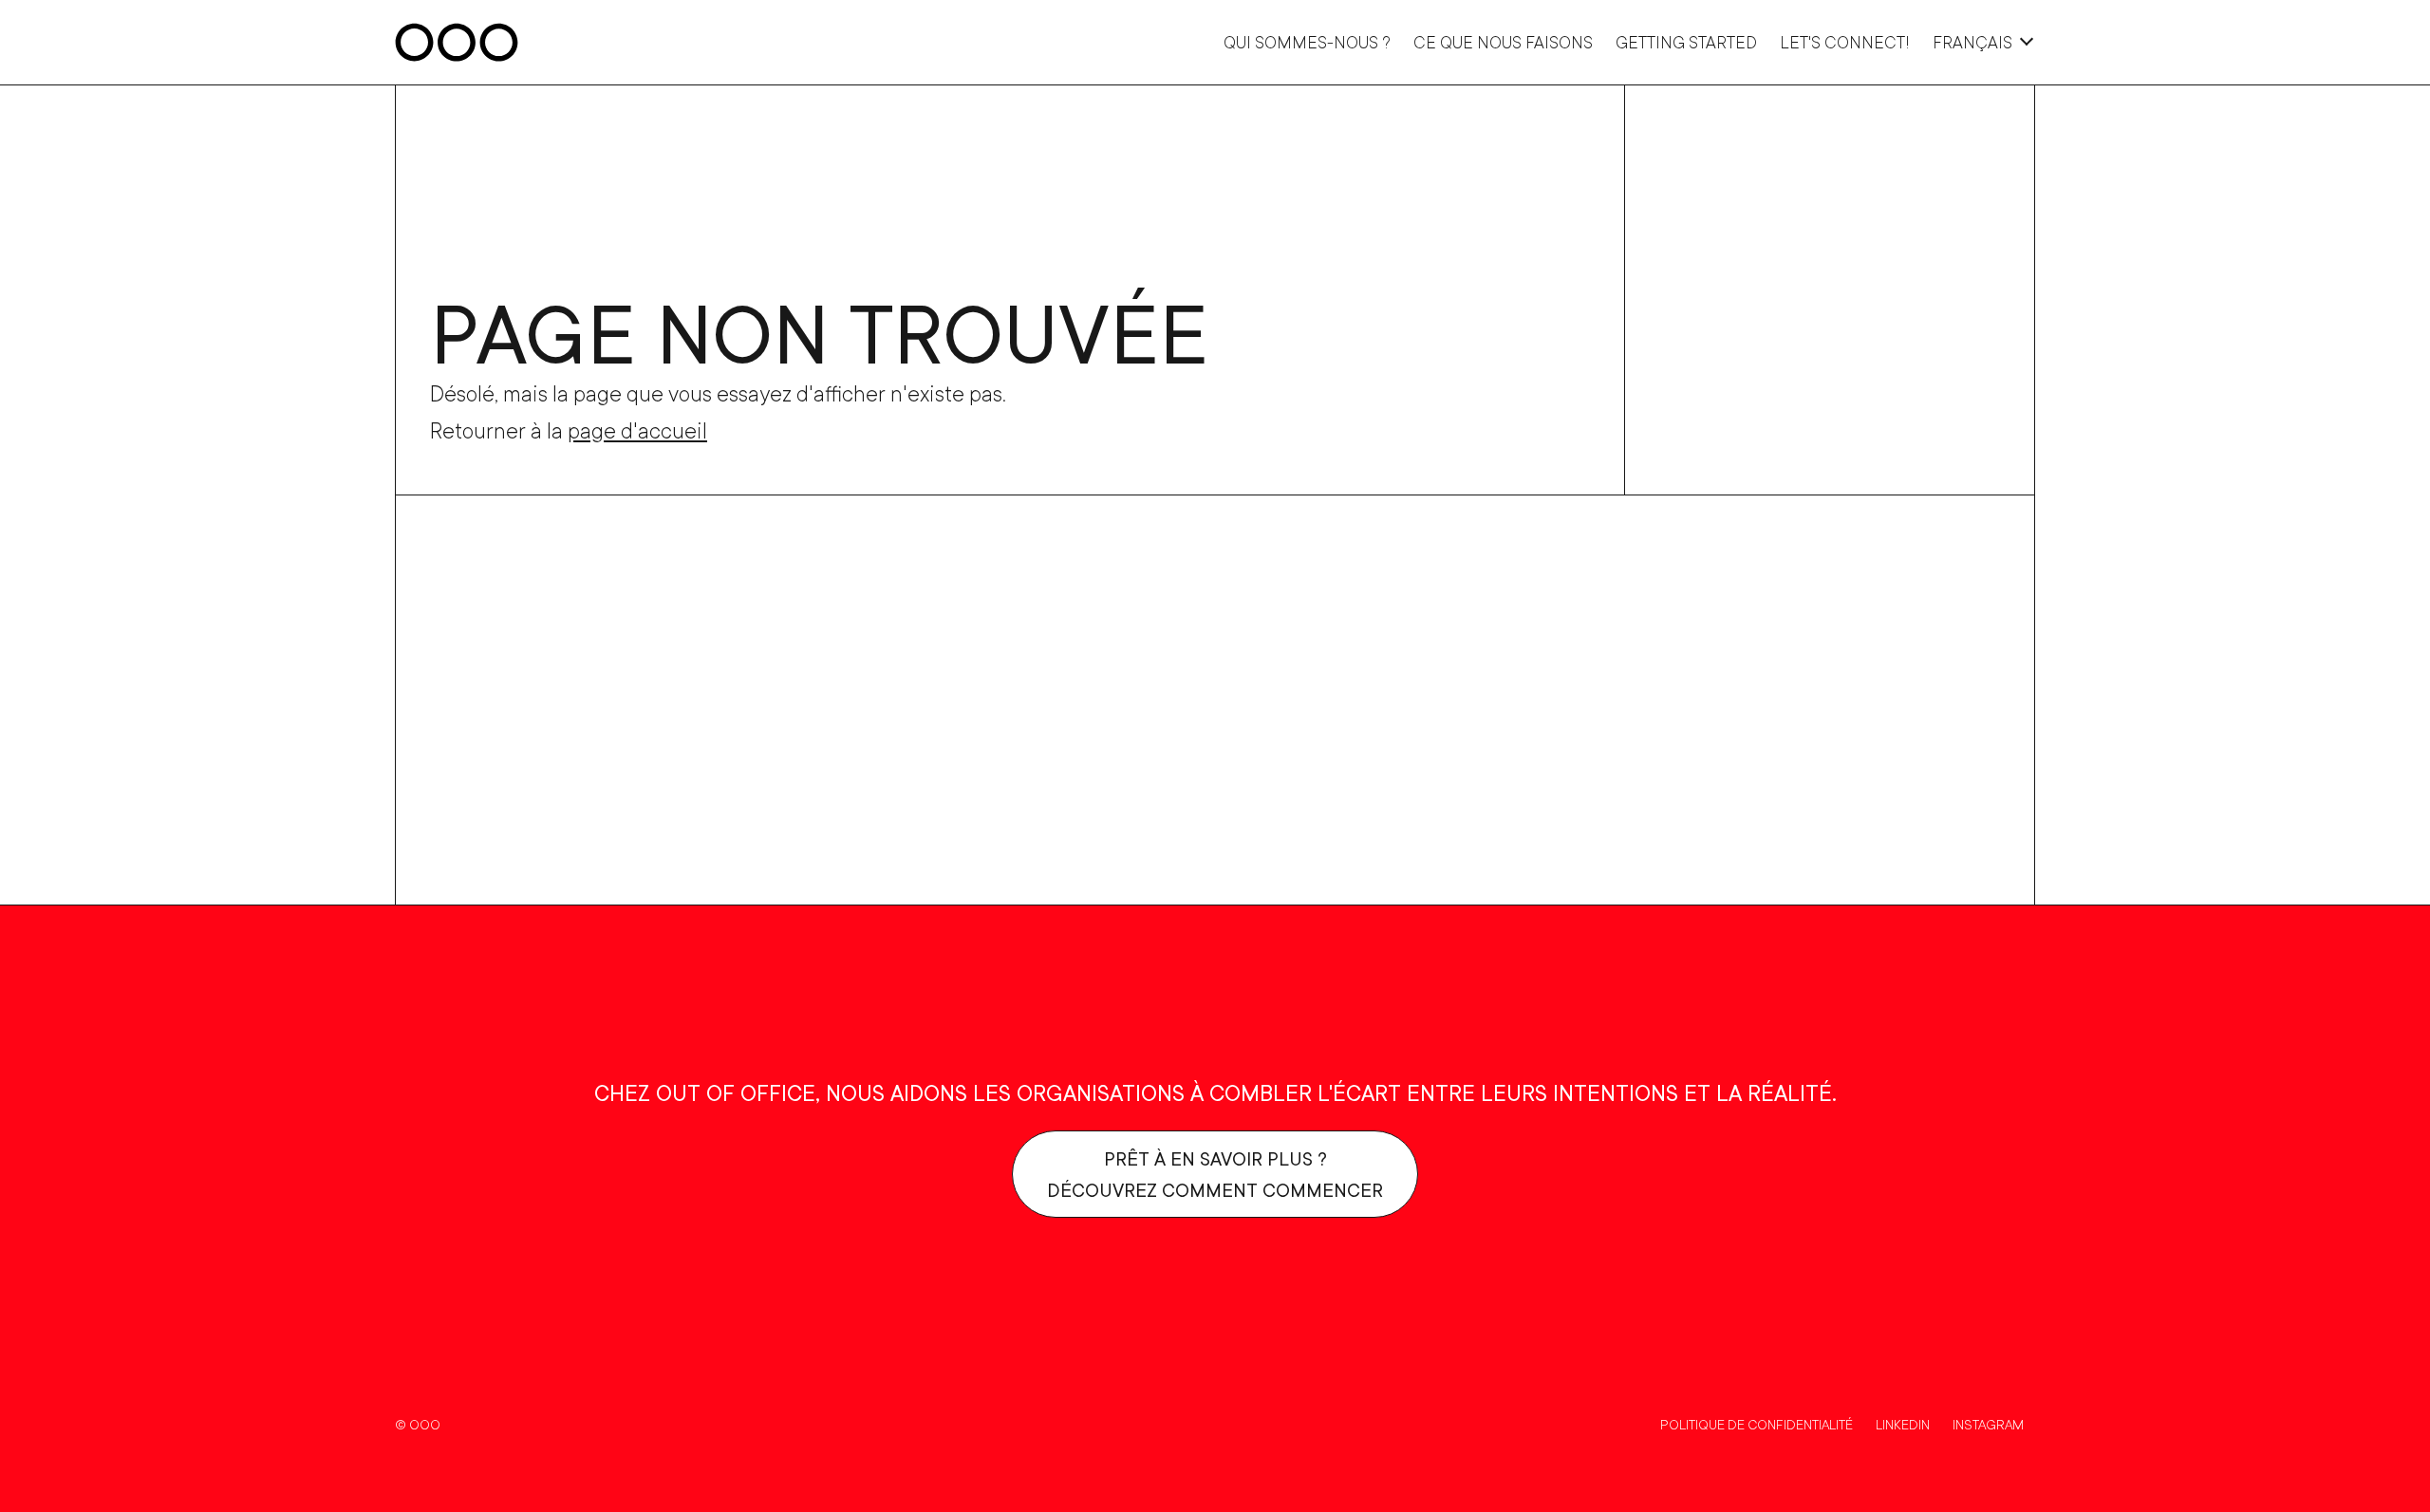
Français (1972, 42)
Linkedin (1903, 1424)
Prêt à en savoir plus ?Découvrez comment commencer (1215, 1174)
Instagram (1988, 1424)
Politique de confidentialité (1757, 1424)
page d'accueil (637, 430)
